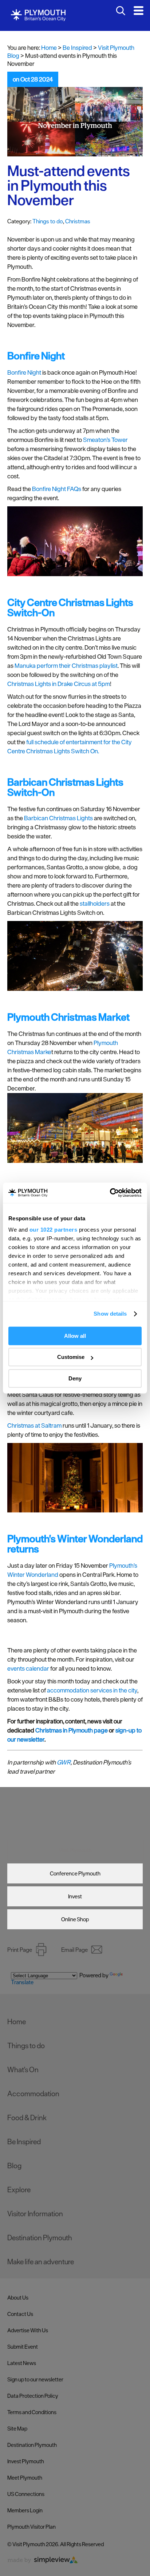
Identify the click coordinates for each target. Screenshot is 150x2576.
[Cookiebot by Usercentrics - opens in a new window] (110, 1193)
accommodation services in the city (92, 1690)
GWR (64, 1762)
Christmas (78, 221)
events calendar (29, 1668)
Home (49, 48)
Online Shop (75, 1919)
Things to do (48, 221)
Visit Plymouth (75, 1850)
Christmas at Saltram (34, 1425)
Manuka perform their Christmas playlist (66, 666)
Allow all (75, 1336)
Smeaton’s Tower (105, 440)
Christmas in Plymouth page (72, 1730)
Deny (75, 1378)
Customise (71, 1357)
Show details (110, 1314)
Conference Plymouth (75, 1873)
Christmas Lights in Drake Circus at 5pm (59, 684)
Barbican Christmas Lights (58, 818)
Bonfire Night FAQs (57, 489)
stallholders (95, 904)
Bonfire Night (24, 372)
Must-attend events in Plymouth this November (69, 186)
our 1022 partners (54, 1230)
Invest (75, 1896)
